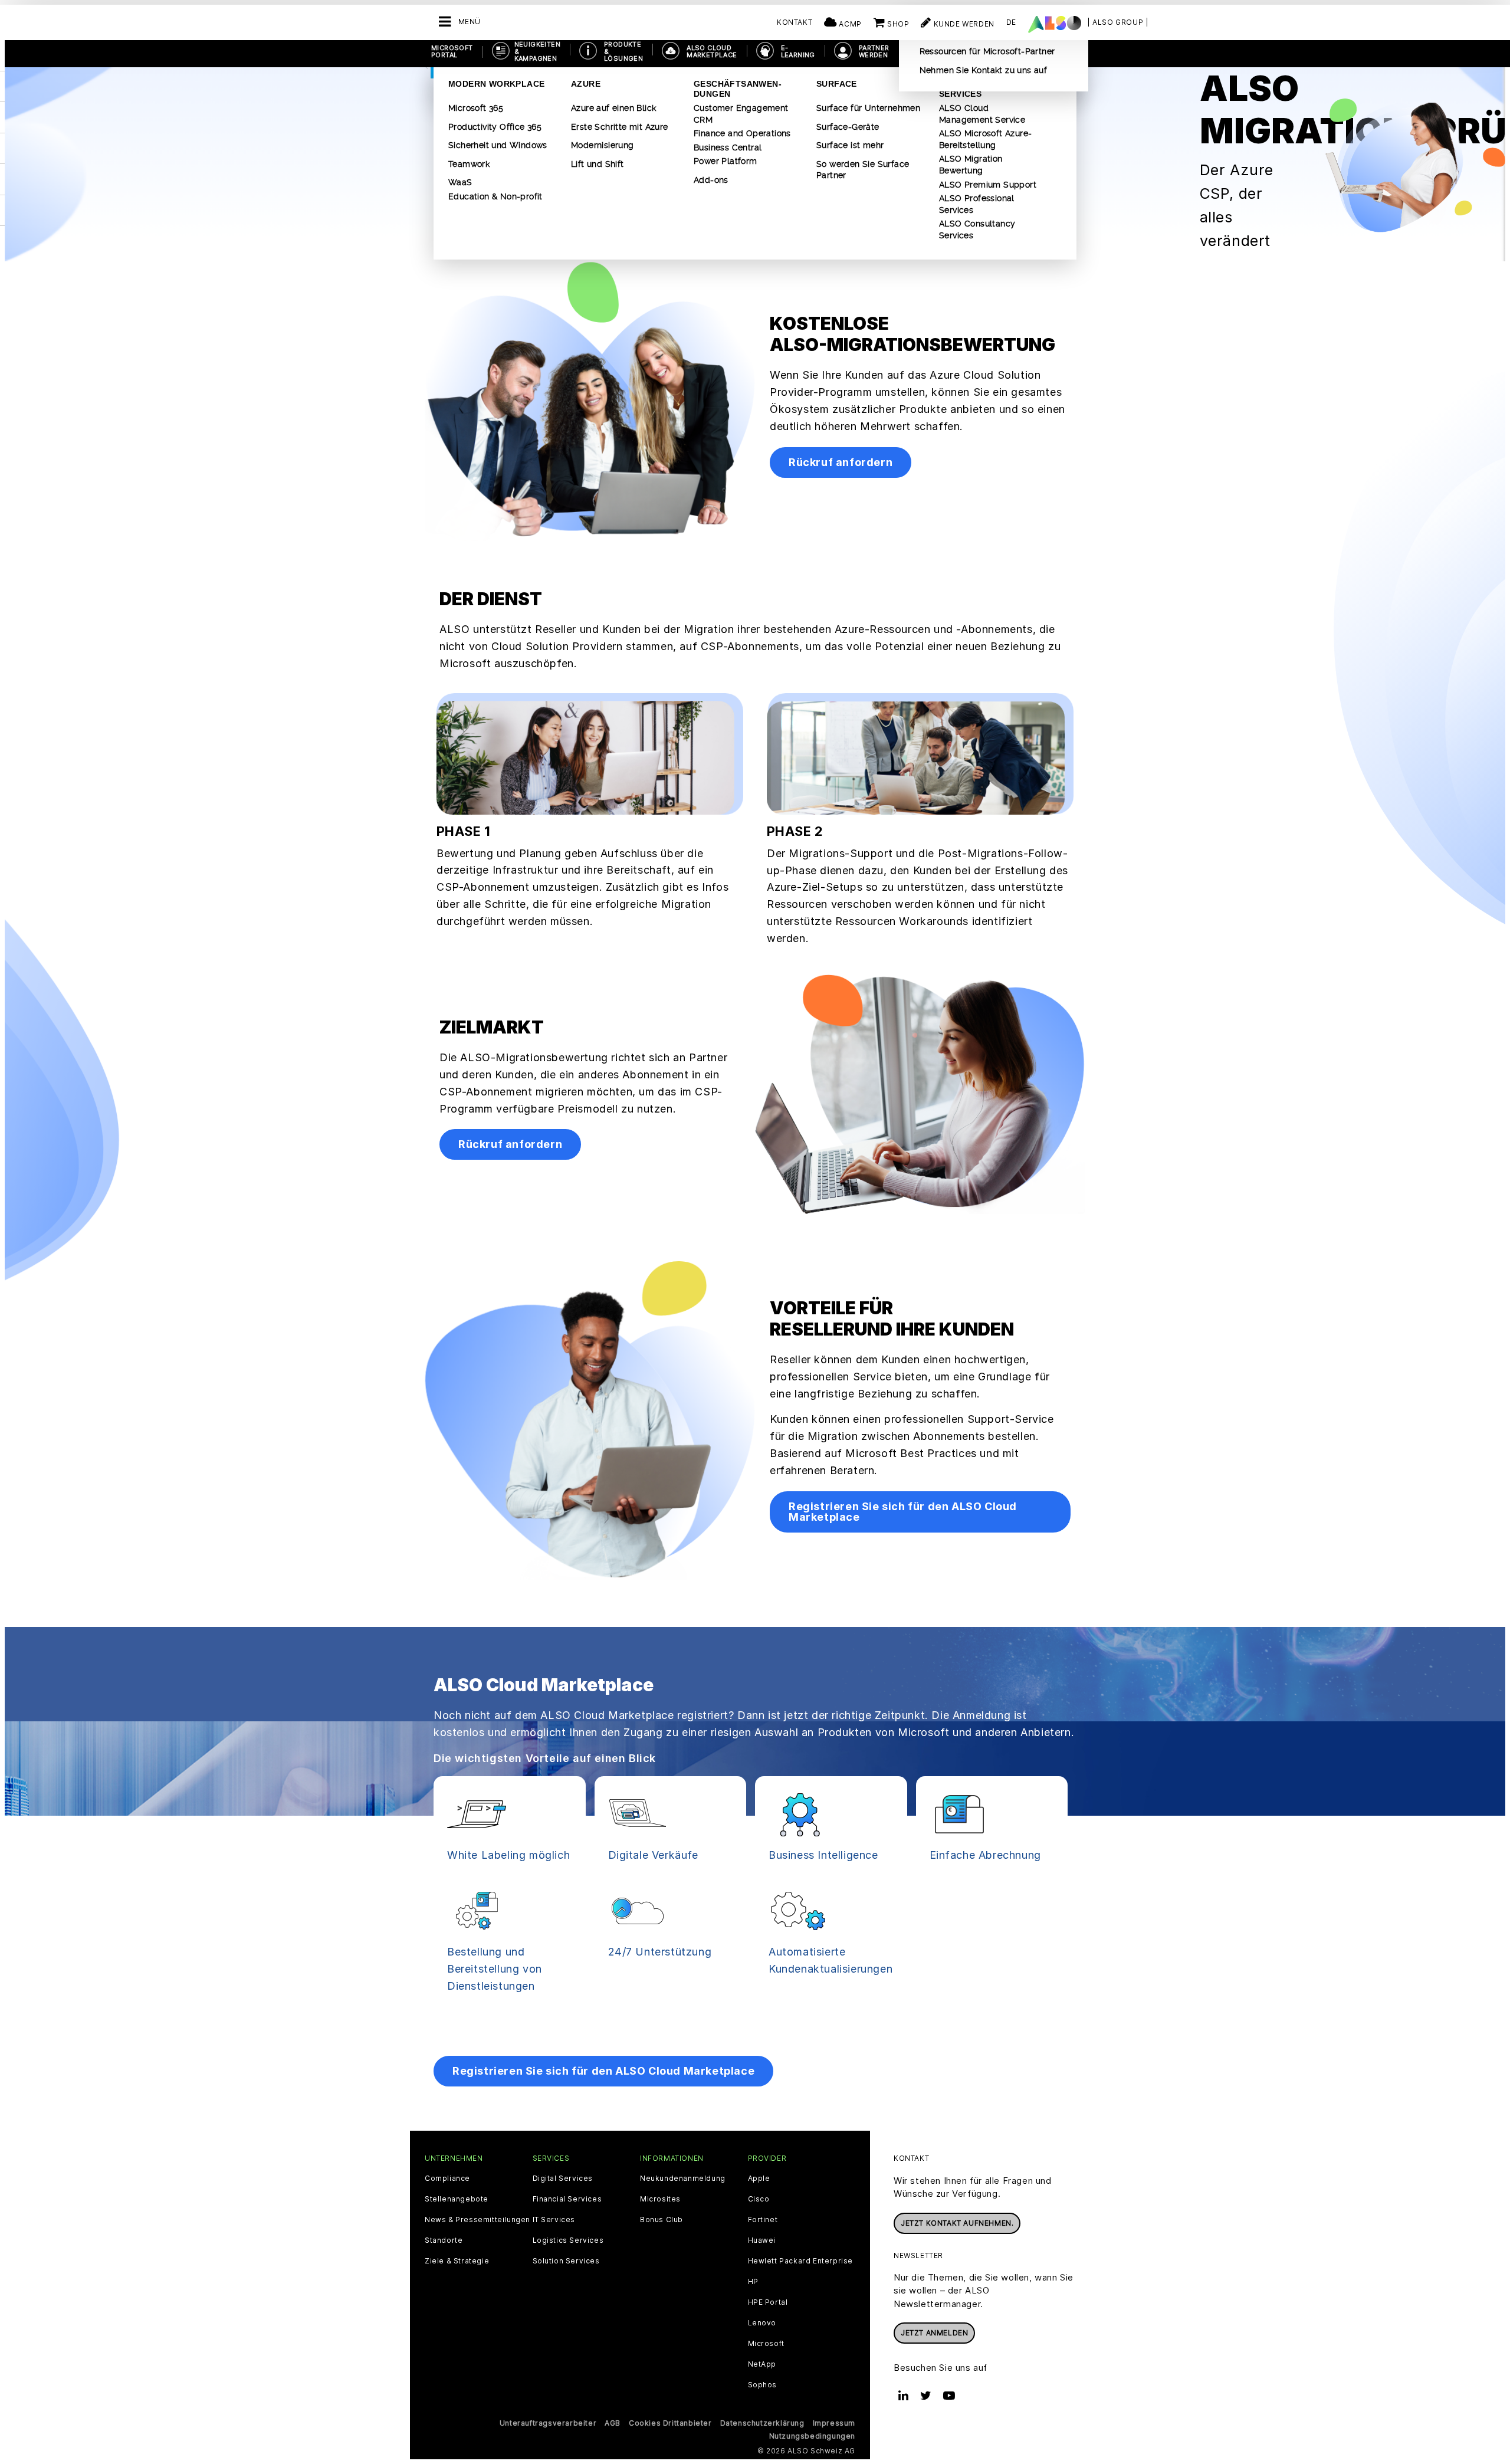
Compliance (447, 2178)
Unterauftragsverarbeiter (548, 2423)
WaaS (460, 182)
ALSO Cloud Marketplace (712, 51)
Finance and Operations (742, 133)
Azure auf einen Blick (613, 108)
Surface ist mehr (850, 145)
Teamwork (469, 164)
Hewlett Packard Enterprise (801, 2261)
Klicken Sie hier (477, 2018)
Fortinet (763, 2220)
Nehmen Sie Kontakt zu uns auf (984, 70)
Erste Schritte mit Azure (620, 127)
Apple (759, 2178)
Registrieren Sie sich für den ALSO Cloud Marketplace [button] (603, 2071)
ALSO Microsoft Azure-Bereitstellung (985, 139)
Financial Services (567, 2199)
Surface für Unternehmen (868, 108)
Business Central (728, 147)
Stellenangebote (457, 2199)
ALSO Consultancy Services (977, 229)
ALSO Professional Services (977, 204)
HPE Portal (768, 2302)
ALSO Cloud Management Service (982, 114)
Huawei (762, 2240)
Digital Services (563, 2178)
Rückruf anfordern (841, 462)
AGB (613, 2423)
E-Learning (798, 51)
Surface (837, 84)
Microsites (660, 2199)
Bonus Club (662, 2220)
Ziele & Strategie (457, 2261)
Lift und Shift (598, 164)
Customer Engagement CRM (741, 114)
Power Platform (726, 161)
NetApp (762, 2364)
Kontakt (795, 22)
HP (753, 2282)
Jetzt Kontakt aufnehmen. (957, 2223)
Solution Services (566, 2261)
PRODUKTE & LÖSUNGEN (623, 51)
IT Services (554, 2220)
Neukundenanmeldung (683, 2178)
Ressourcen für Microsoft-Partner (987, 51)
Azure (586, 84)
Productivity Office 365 (495, 127)
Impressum (834, 2423)
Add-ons (711, 180)
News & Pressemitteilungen (477, 2220)
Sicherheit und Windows (498, 145)
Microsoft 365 (476, 108)
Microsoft (766, 2344)
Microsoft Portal (452, 51)
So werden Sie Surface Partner (863, 170)
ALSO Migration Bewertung (971, 165)
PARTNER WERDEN (874, 51)
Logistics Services (568, 2240)
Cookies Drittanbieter (670, 2423)
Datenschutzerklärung (762, 2423)
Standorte (444, 2240)
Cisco (759, 2199)
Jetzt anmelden (934, 2333)
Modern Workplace (496, 84)
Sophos (763, 2385)
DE (1011, 22)
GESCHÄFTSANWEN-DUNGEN (738, 89)
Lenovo (762, 2323)
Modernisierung (603, 145)
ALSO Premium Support (988, 185)
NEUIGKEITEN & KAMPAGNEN (537, 51)
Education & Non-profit (495, 196)
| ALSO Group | (1118, 22)
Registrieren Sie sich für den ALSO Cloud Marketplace (903, 1512)
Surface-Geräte (848, 127)
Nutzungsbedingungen (812, 2436)
